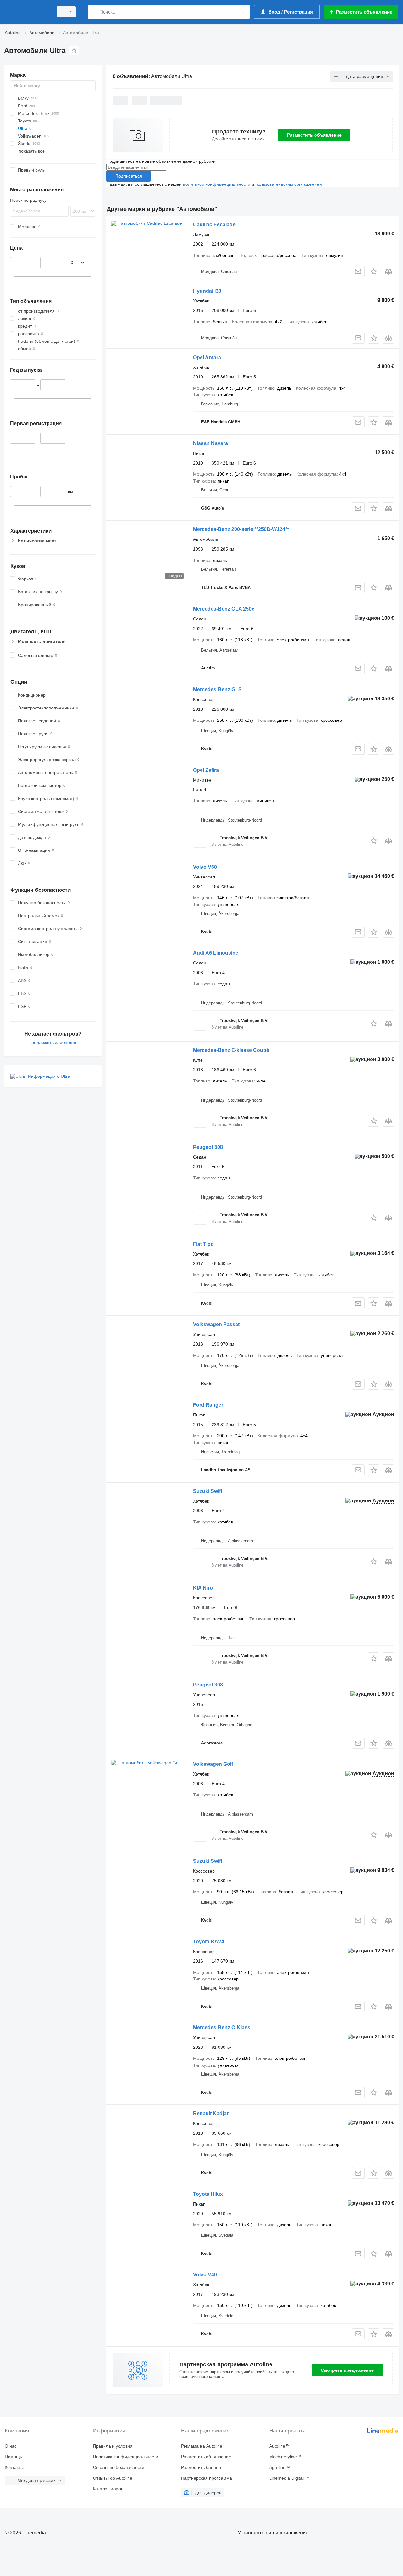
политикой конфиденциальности (217, 184)
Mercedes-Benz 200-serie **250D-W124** (241, 529)
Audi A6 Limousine (216, 953)
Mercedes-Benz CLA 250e (224, 609)
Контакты (14, 2467)
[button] (374, 271)
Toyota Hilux (208, 2194)
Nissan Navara (210, 443)
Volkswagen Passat (216, 1324)
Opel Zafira (206, 770)
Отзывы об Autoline (113, 2478)
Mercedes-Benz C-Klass (222, 2028)
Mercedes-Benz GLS (217, 689)
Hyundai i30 (207, 291)
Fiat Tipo (203, 1244)
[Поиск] (94, 12)
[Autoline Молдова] (27, 12)
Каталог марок (108, 2489)
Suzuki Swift (208, 1491)
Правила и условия (113, 2446)
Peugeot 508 (208, 1147)
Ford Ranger (208, 1405)
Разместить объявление (314, 135)
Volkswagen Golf (213, 1764)
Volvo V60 (205, 867)
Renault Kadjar (211, 2113)
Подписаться (129, 176)
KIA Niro (203, 1588)
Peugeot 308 (208, 1685)
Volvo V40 (205, 2275)
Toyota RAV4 (209, 1942)
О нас (11, 2446)
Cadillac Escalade (214, 225)
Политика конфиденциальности (126, 2457)
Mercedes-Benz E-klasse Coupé (231, 1050)
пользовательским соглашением (289, 184)
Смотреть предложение (347, 2370)
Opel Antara (207, 357)
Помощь (13, 2457)
